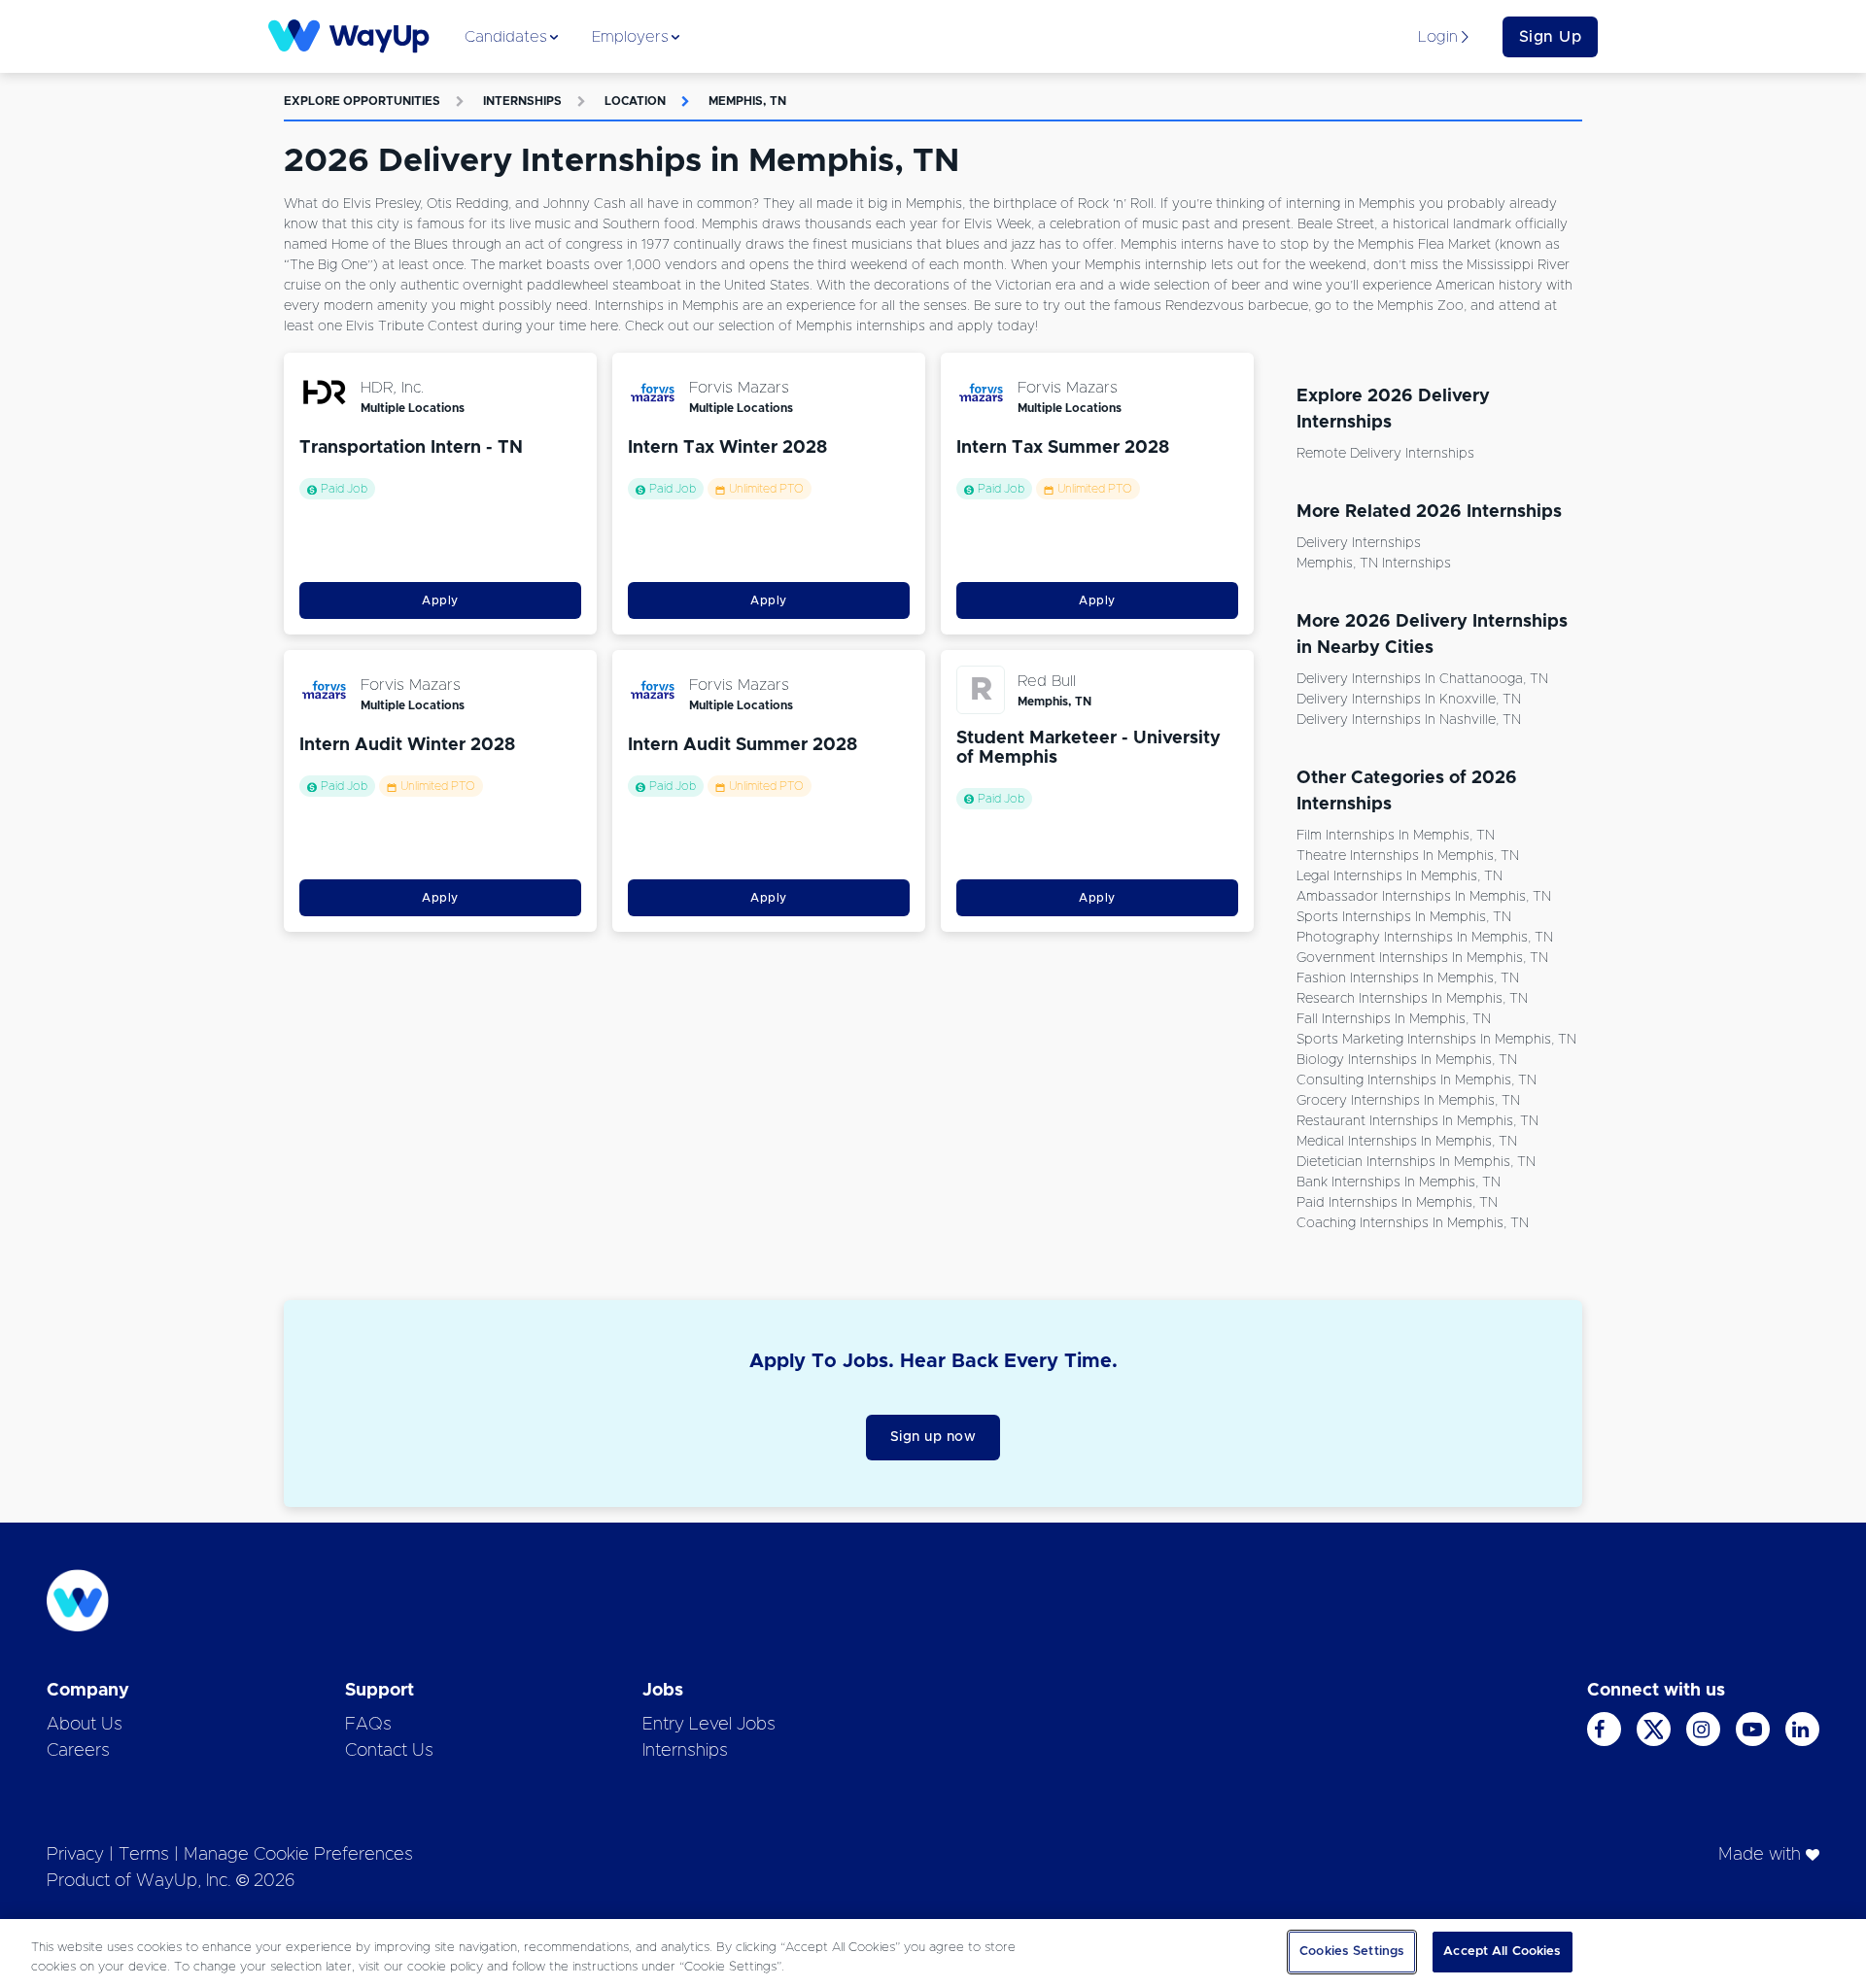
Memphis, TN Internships (1374, 564)
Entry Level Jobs (709, 1725)
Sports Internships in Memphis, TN (1404, 917)
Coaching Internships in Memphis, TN (1413, 1223)
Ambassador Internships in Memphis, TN (1424, 897)
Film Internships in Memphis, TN (1396, 836)
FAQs (368, 1725)
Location (635, 101)
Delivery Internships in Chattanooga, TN (1422, 679)
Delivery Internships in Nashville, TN (1409, 720)
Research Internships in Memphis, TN (1412, 999)
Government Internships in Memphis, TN (1422, 958)
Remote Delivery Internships (1385, 454)
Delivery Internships (1359, 543)
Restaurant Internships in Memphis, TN (1417, 1121)
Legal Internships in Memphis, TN (1399, 876)
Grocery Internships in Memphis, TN (1408, 1101)
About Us (85, 1725)
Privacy (75, 1855)
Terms (144, 1855)
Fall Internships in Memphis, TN (1394, 1019)
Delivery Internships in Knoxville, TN (1409, 700)
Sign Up (1551, 37)
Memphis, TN (747, 101)
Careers (78, 1751)
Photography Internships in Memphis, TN (1425, 938)
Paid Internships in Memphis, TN (1397, 1203)
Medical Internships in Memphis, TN (1407, 1142)
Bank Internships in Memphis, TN (1399, 1183)
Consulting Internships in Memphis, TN (1417, 1080)
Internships (522, 101)
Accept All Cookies (1502, 1952)
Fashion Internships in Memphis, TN (1408, 978)
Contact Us (389, 1751)
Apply (440, 600)
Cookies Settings (1352, 1952)
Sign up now (933, 1437)
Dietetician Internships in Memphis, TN (1416, 1162)
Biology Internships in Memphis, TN (1407, 1060)
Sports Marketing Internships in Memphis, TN (1436, 1040)
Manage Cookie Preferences (298, 1855)
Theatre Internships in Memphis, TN (1408, 856)
